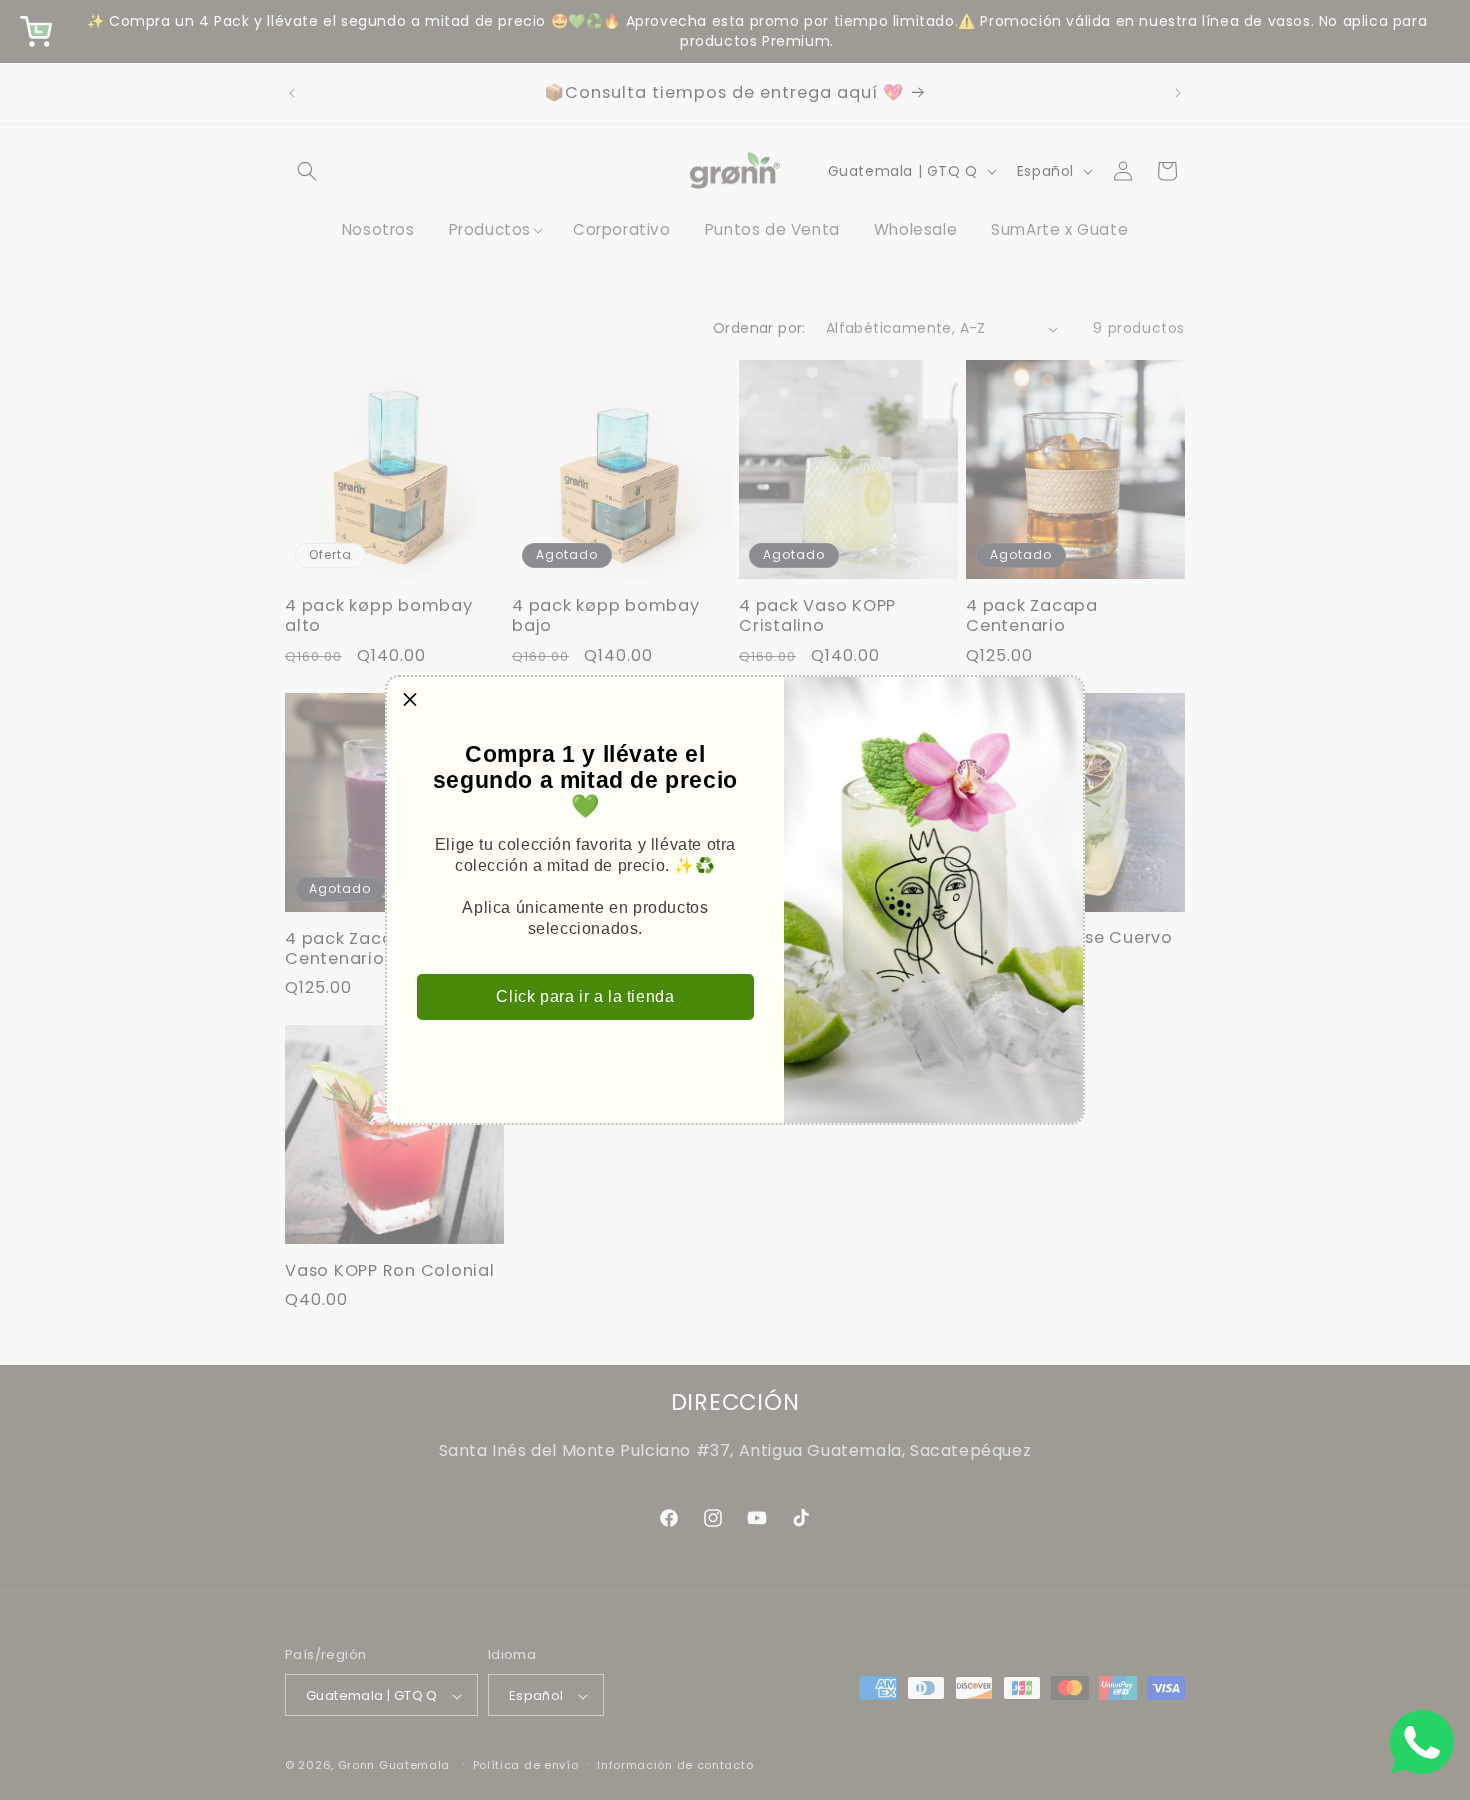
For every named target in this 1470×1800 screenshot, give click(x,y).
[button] (410, 700)
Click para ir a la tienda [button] (585, 996)
